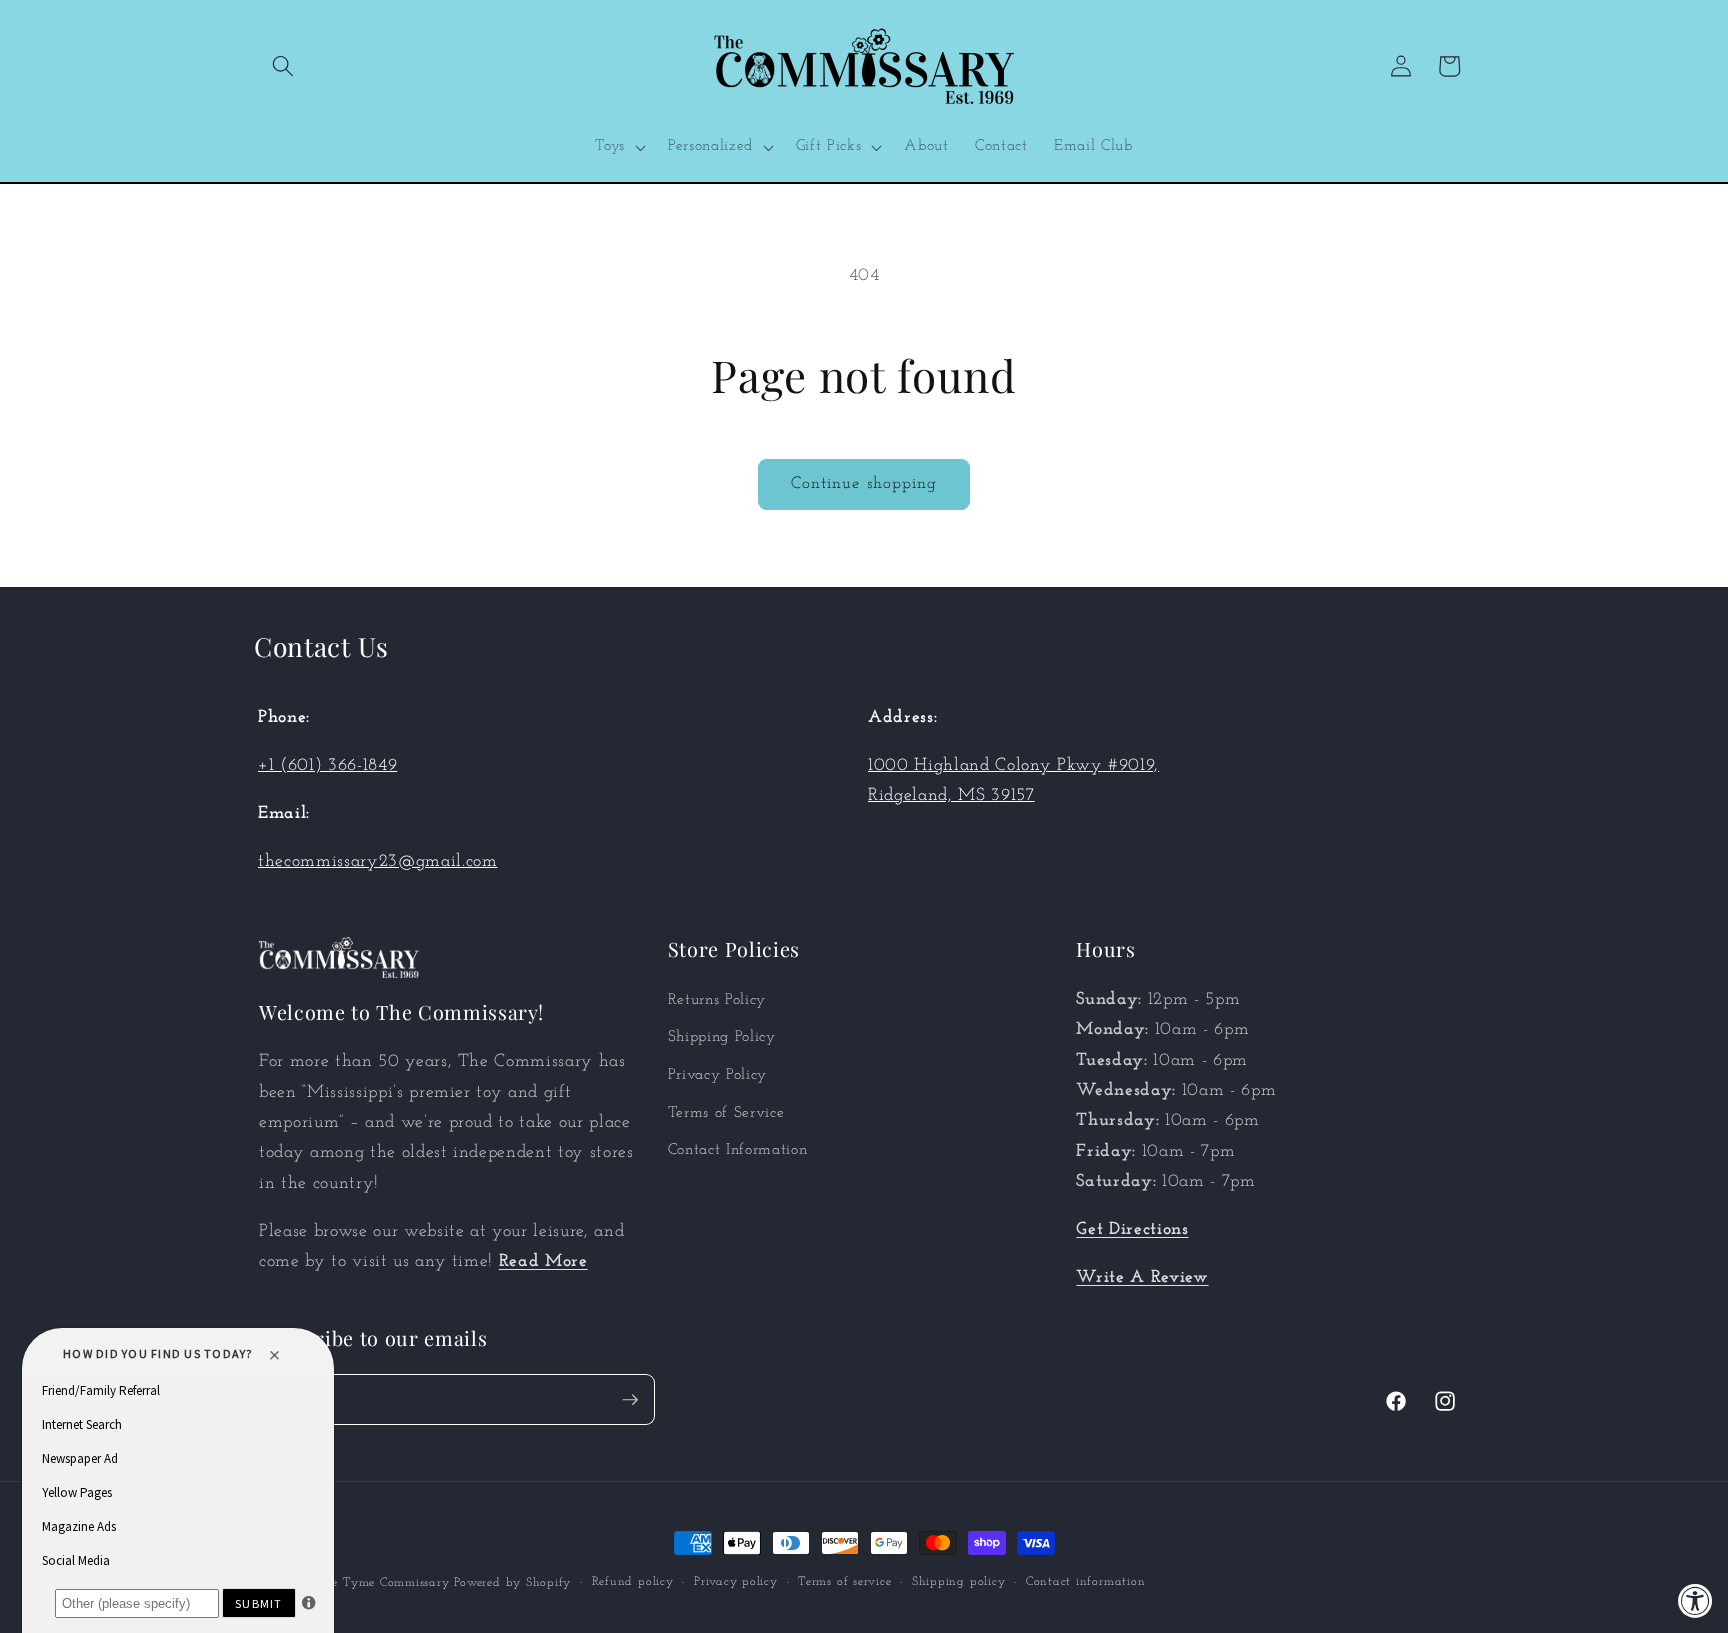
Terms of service (844, 1582)
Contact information (1086, 1582)
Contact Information (738, 1150)
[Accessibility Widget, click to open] (1695, 1600)
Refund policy (633, 1582)
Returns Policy (717, 1000)
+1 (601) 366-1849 (327, 765)
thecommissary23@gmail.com (378, 861)
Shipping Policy (722, 1037)
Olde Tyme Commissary (379, 1583)
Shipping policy (959, 1582)
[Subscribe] (630, 1400)
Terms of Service (726, 1113)
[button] (283, 66)
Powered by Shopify (512, 1583)
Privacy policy (736, 1582)
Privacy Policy (717, 1075)
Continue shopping (864, 484)
